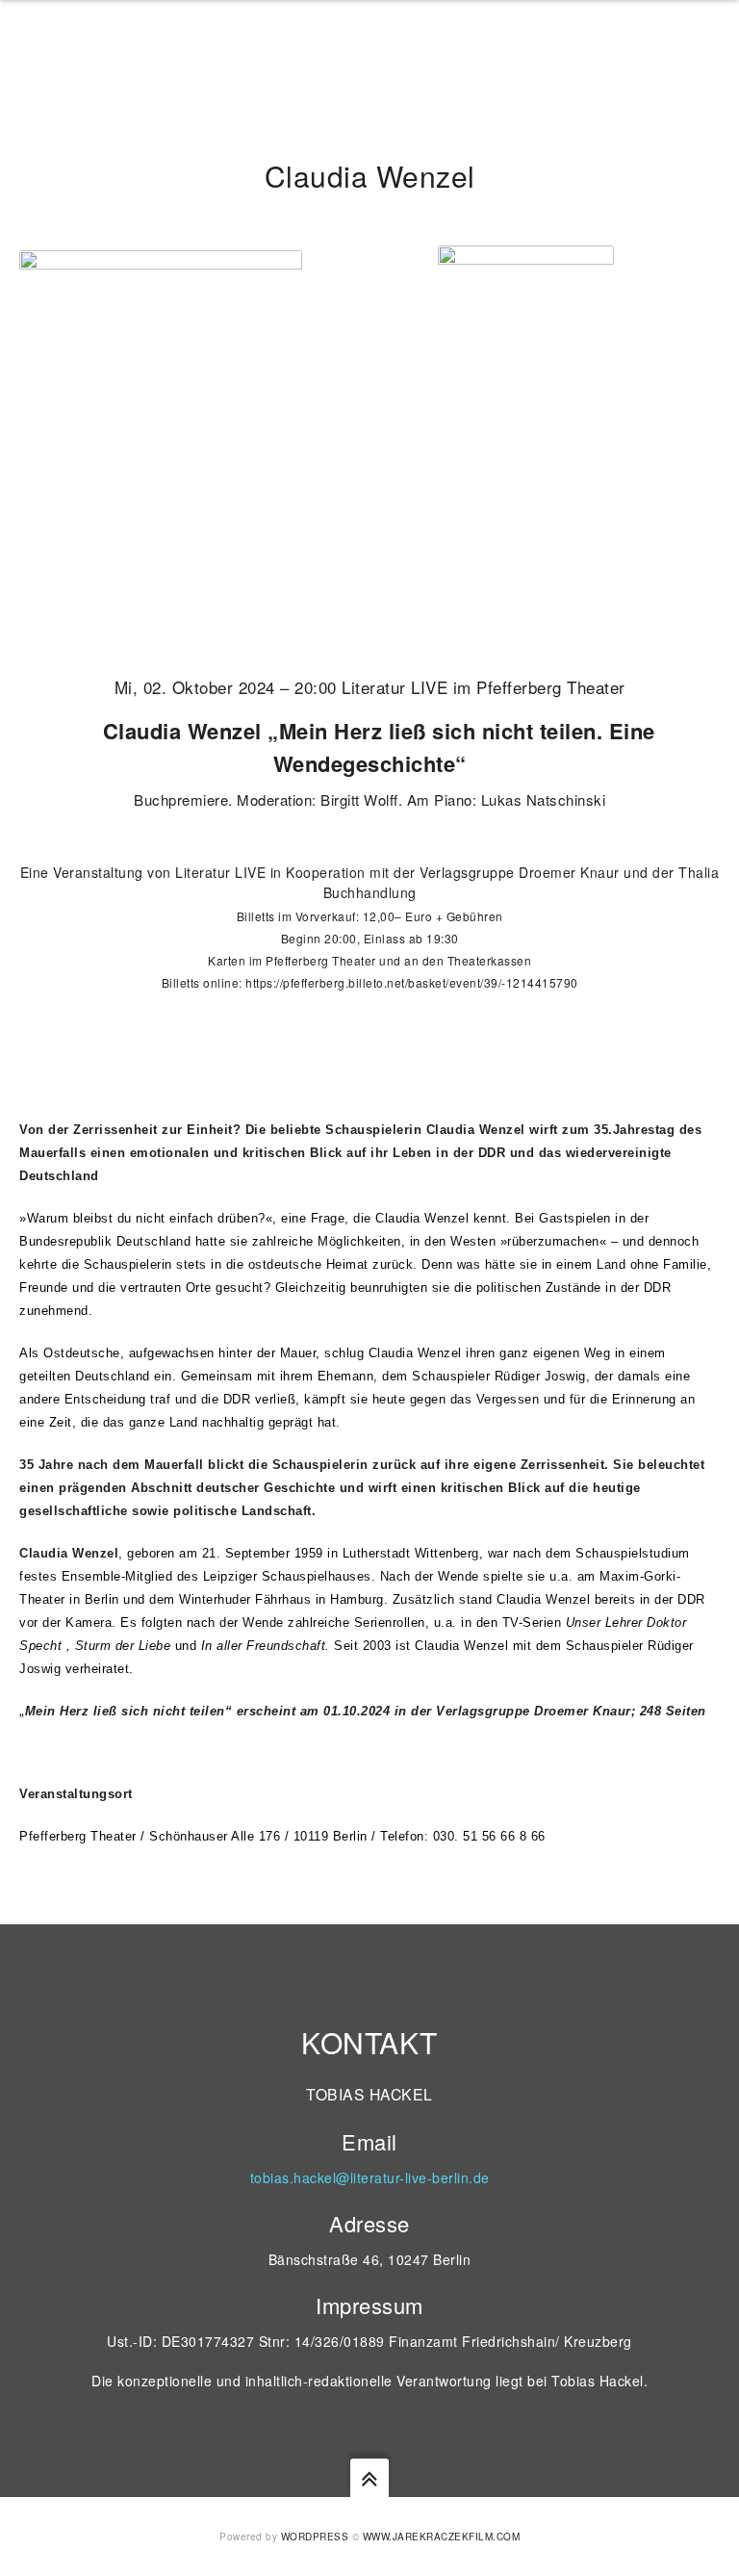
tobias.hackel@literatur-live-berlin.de (370, 2177)
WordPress (315, 2537)
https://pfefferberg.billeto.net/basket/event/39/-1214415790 (412, 982)
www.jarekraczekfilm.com (442, 2537)
